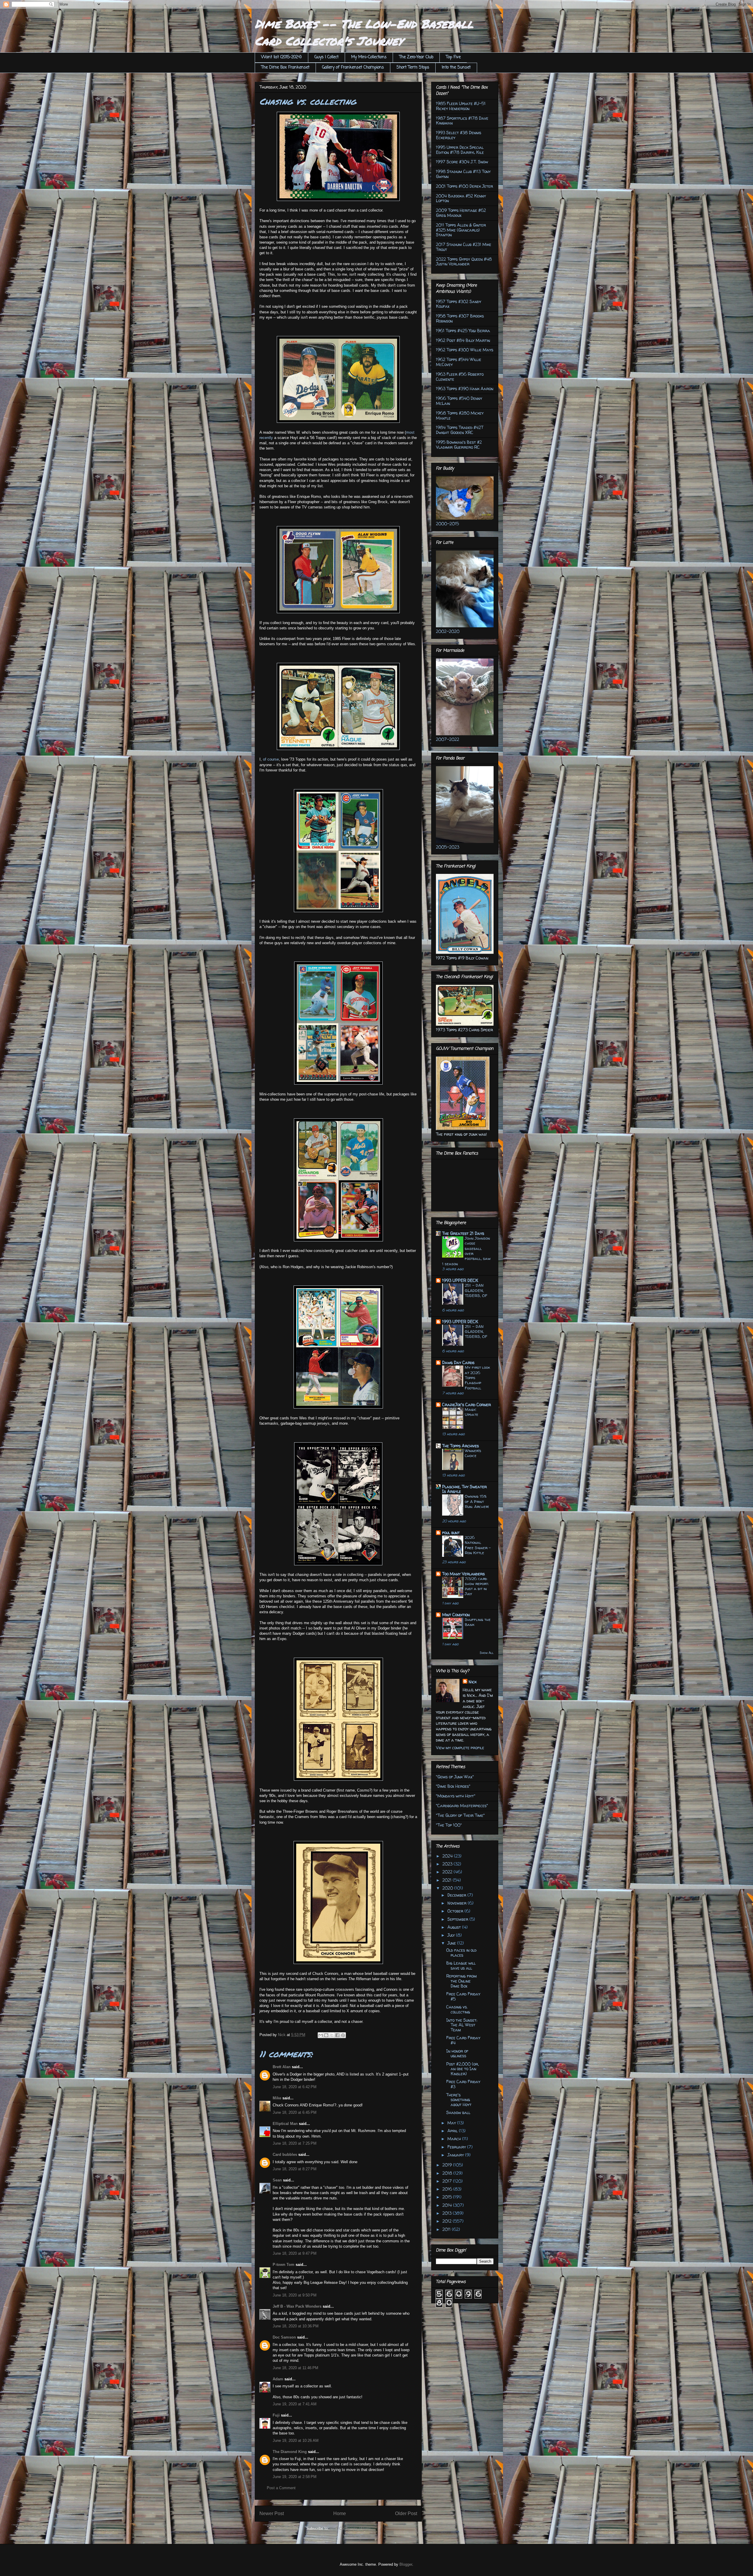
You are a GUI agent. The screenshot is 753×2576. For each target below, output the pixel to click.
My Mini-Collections (369, 57)
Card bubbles (285, 2155)
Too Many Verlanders (463, 1574)
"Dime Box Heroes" (453, 1786)
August (455, 1927)
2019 (448, 2165)
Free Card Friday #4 (463, 2040)
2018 (448, 2173)
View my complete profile (460, 1748)
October (456, 1911)
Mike (277, 2098)
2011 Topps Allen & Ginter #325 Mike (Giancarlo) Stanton (461, 230)
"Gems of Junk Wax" (455, 1777)
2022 (448, 1872)
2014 (448, 2205)
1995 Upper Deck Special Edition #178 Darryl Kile (460, 150)
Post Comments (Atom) (350, 2528)
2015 (448, 2197)
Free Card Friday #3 (463, 2084)
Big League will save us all (461, 1965)
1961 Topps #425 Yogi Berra (463, 331)
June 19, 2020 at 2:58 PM (295, 2477)
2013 (448, 2213)
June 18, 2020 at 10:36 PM (296, 2326)
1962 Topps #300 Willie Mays (465, 350)
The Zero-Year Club (416, 57)
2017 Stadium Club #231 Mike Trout (464, 247)
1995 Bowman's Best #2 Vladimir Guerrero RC (459, 445)
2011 (447, 2229)
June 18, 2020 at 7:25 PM (295, 2143)
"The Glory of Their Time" (460, 1815)
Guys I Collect (326, 57)
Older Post (406, 2513)
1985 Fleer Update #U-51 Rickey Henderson (461, 106)
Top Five (453, 57)
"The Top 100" (449, 1825)
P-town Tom (284, 2265)
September (458, 1919)
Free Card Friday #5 (463, 1996)
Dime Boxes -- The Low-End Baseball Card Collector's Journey (364, 32)
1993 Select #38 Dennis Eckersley (459, 135)
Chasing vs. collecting (458, 2009)
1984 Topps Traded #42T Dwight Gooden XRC (460, 430)
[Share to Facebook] (337, 2035)
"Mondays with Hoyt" (456, 1796)
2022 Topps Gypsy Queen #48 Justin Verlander (464, 262)
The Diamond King (290, 2452)
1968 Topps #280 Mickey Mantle (460, 415)
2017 (448, 2181)
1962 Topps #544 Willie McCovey (459, 362)
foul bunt (451, 1533)
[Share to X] (332, 2035)
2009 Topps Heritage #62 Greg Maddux (461, 213)
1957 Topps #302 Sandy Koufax (459, 304)
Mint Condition (456, 1615)
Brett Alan (282, 2067)
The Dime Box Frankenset (285, 68)
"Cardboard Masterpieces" (462, 1806)
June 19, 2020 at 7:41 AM (295, 2404)
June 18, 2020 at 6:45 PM (295, 2112)
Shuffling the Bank (478, 1622)
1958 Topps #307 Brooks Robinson (460, 318)
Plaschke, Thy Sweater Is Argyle (464, 1489)
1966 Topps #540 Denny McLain (459, 401)
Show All (487, 1653)
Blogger (406, 2564)
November (458, 1903)
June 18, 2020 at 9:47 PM (295, 2253)
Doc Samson (284, 2337)
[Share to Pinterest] (343, 2035)
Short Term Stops (413, 68)
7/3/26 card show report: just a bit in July (477, 1586)
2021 (448, 1880)
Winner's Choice (473, 1453)
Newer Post (272, 2513)
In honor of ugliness (457, 2053)
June (452, 1943)
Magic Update (472, 1412)
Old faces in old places (461, 1953)
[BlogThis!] (326, 2035)
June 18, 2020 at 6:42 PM (295, 2087)
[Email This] (321, 2035)
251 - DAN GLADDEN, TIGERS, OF (476, 1290)
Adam (278, 2379)
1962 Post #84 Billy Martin (463, 340)
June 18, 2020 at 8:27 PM (295, 2169)
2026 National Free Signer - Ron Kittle (478, 1545)
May (452, 2123)
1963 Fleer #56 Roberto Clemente (460, 377)
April (453, 2131)
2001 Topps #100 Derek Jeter (464, 186)
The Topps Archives (460, 1446)
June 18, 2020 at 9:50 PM (295, 2295)
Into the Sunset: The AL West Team (462, 2025)
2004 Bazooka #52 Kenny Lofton (461, 198)
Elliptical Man (285, 2124)
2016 (448, 2189)
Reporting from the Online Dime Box (462, 1981)
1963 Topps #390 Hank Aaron (465, 389)
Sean (277, 2180)
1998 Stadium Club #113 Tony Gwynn (463, 174)
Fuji (276, 2415)
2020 (448, 1888)
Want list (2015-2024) (281, 57)
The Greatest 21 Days (463, 1233)
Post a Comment (281, 2488)
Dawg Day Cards (458, 1362)
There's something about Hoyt (459, 2100)
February (457, 2147)
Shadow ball (458, 2112)
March (455, 2139)
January (456, 2155)
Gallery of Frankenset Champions (353, 68)
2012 (448, 2221)
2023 (448, 1864)
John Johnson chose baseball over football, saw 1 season (466, 1251)
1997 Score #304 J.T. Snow (462, 162)
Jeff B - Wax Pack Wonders (298, 2306)
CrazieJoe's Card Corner (467, 1405)
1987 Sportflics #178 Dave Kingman (462, 121)
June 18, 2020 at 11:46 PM (295, 2368)
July (452, 1935)
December (457, 1895)
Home (340, 2513)
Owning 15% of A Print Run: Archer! (477, 1501)
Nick (473, 1682)
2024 (448, 1856)
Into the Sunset (456, 68)
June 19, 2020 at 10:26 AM (296, 2441)
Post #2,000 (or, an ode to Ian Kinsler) (463, 2069)
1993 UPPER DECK (460, 1280)
